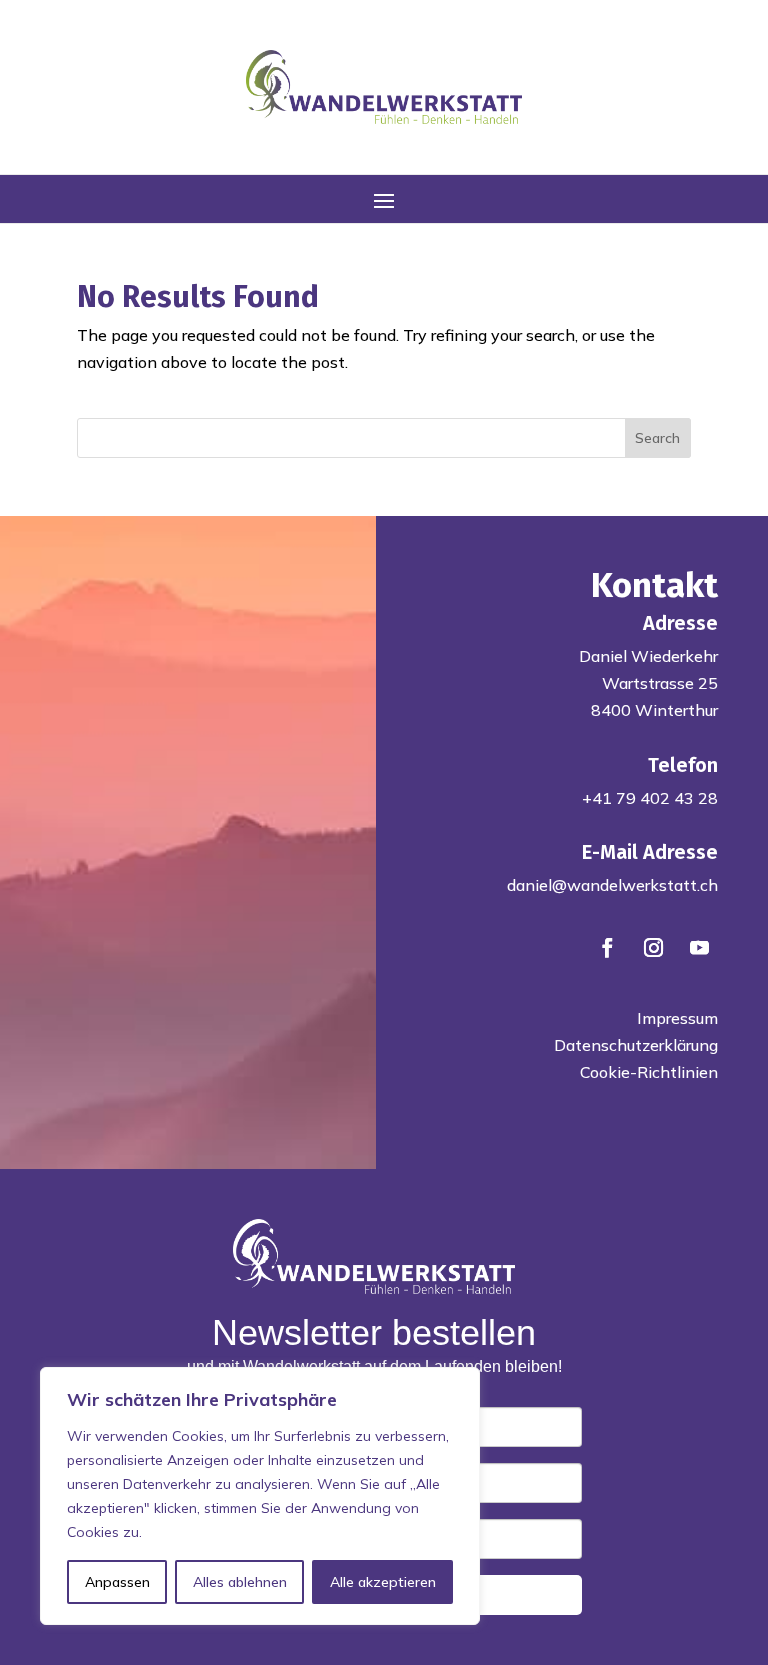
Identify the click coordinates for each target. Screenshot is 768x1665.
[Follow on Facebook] (607, 948)
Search (657, 438)
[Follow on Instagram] (653, 948)
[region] (260, 1496)
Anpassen (117, 1582)
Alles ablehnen (240, 1582)
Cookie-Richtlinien (649, 1072)
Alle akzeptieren (383, 1582)
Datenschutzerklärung (636, 1045)
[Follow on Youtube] (699, 948)
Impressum (677, 1018)
